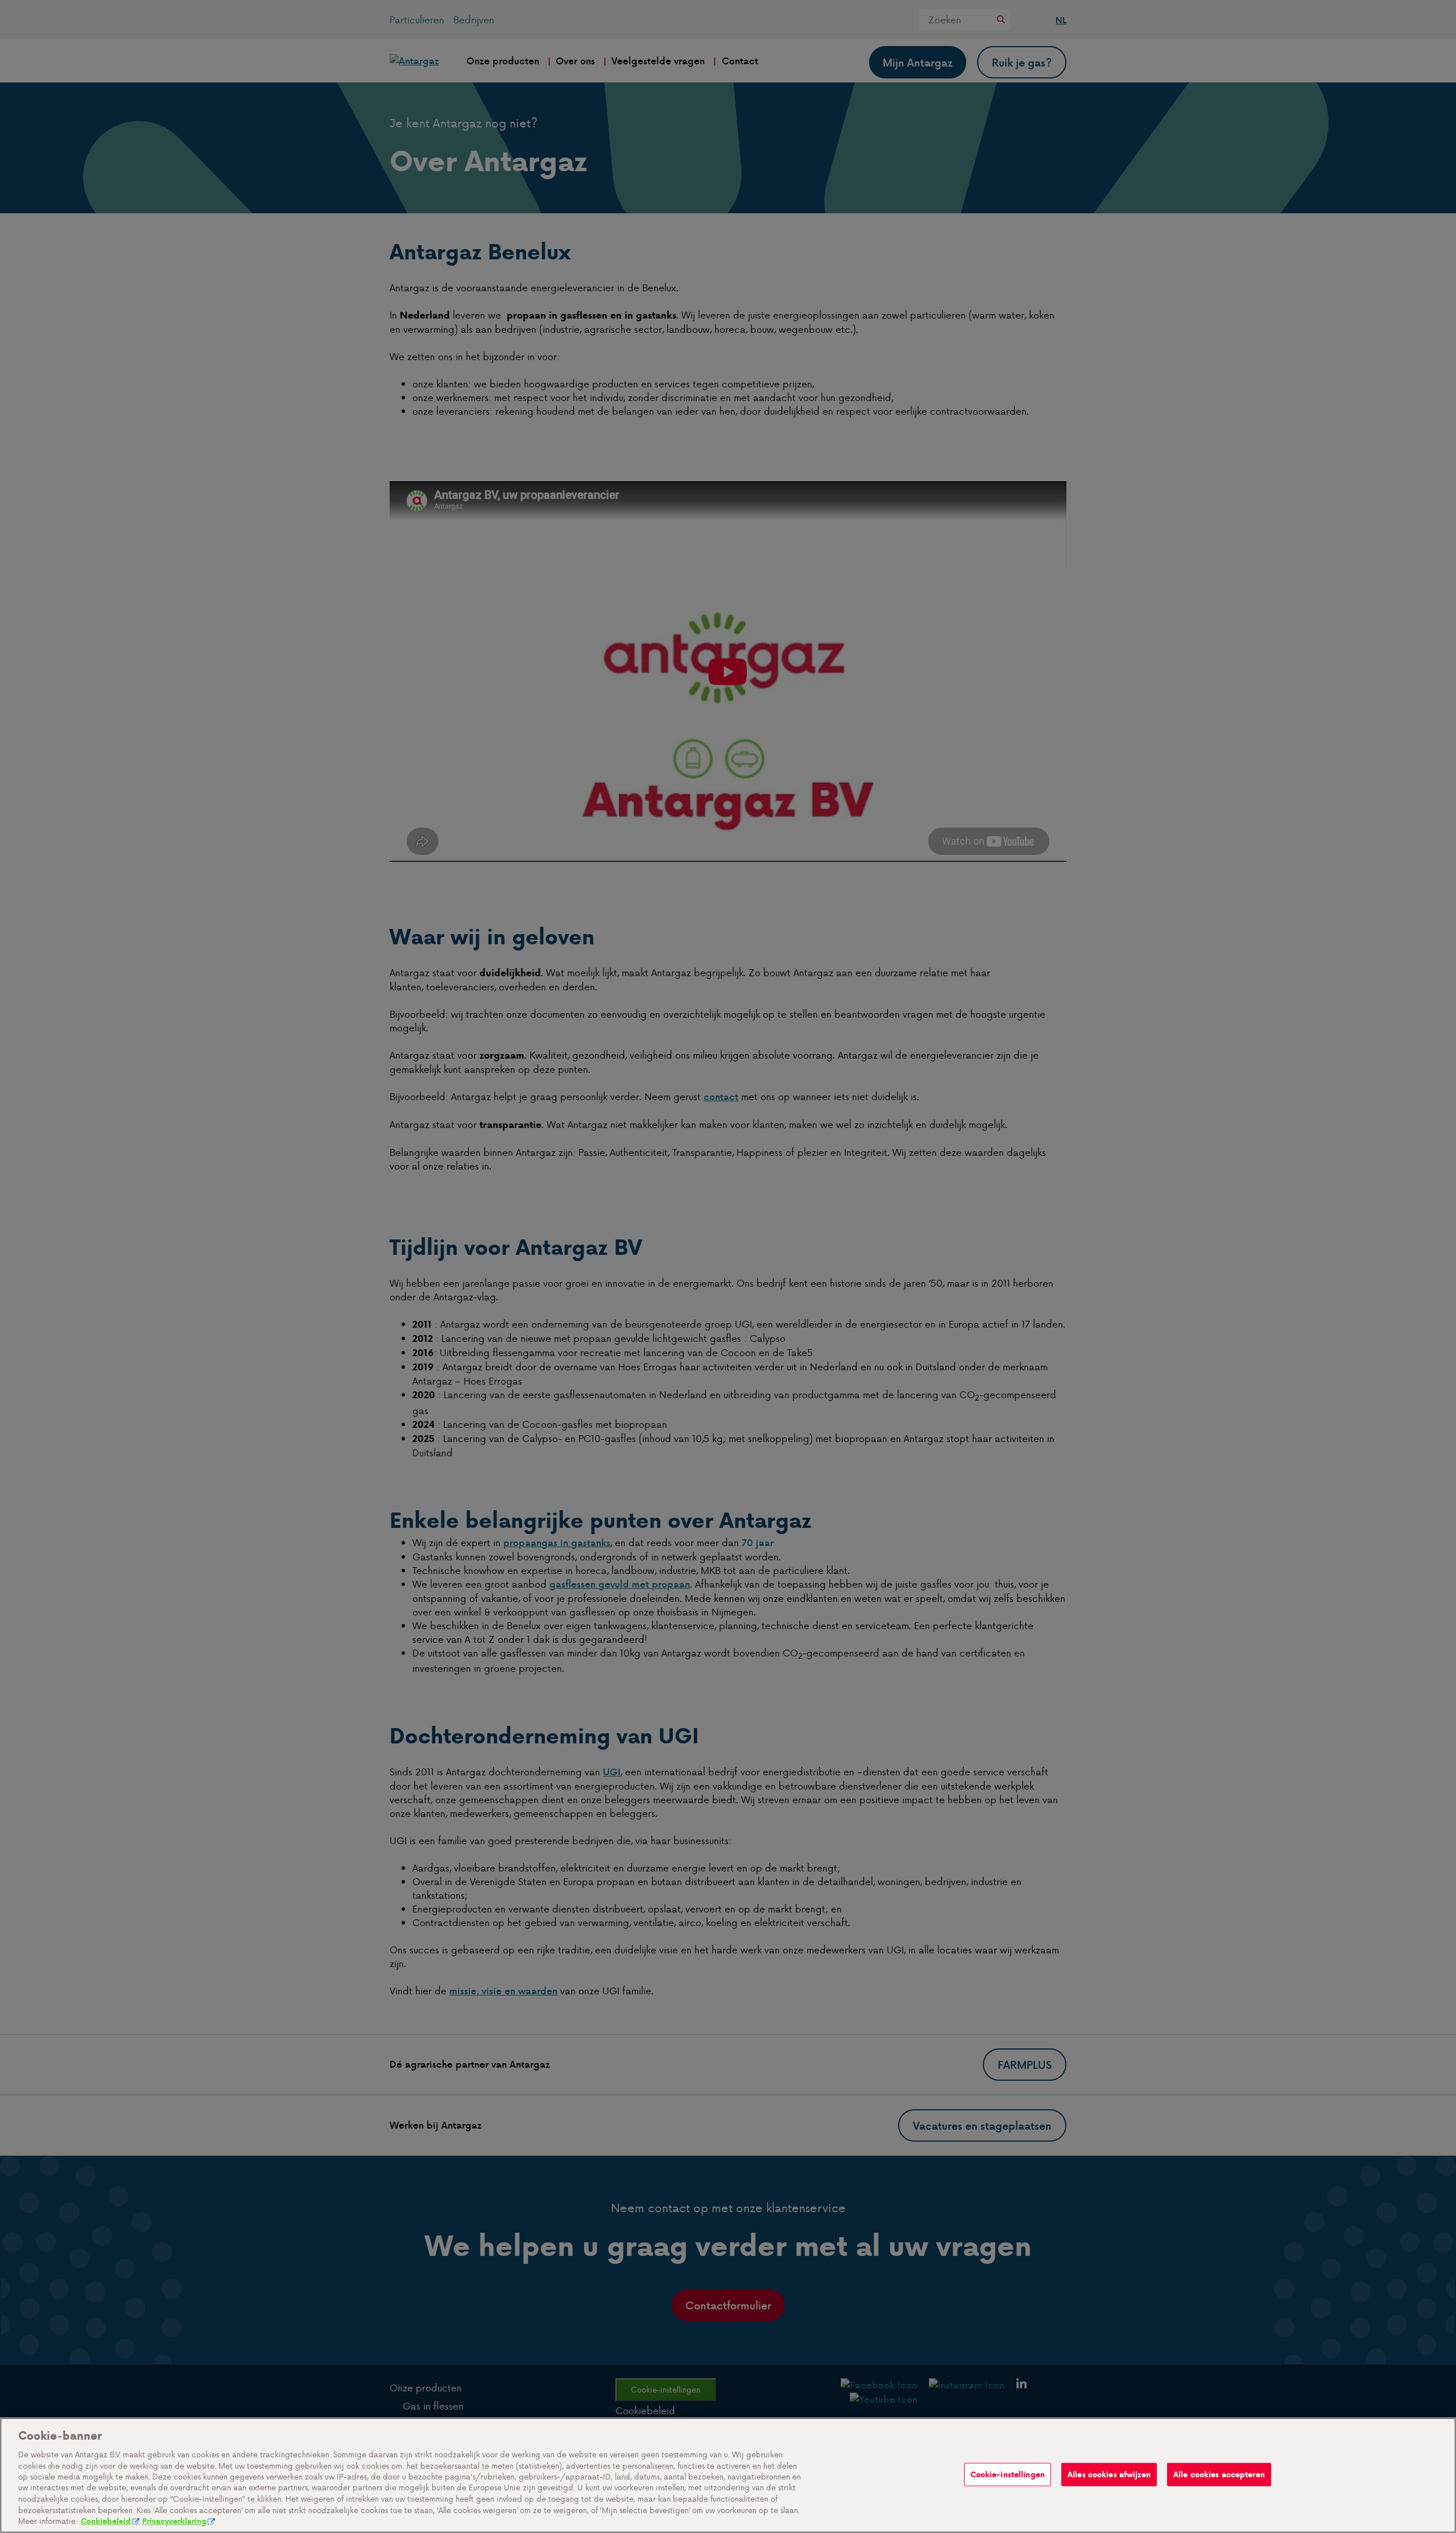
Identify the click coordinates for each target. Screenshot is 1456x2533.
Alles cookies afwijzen (1109, 2474)
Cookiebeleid (106, 2521)
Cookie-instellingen (1008, 2474)
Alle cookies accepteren (1219, 2474)
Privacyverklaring (174, 2521)
